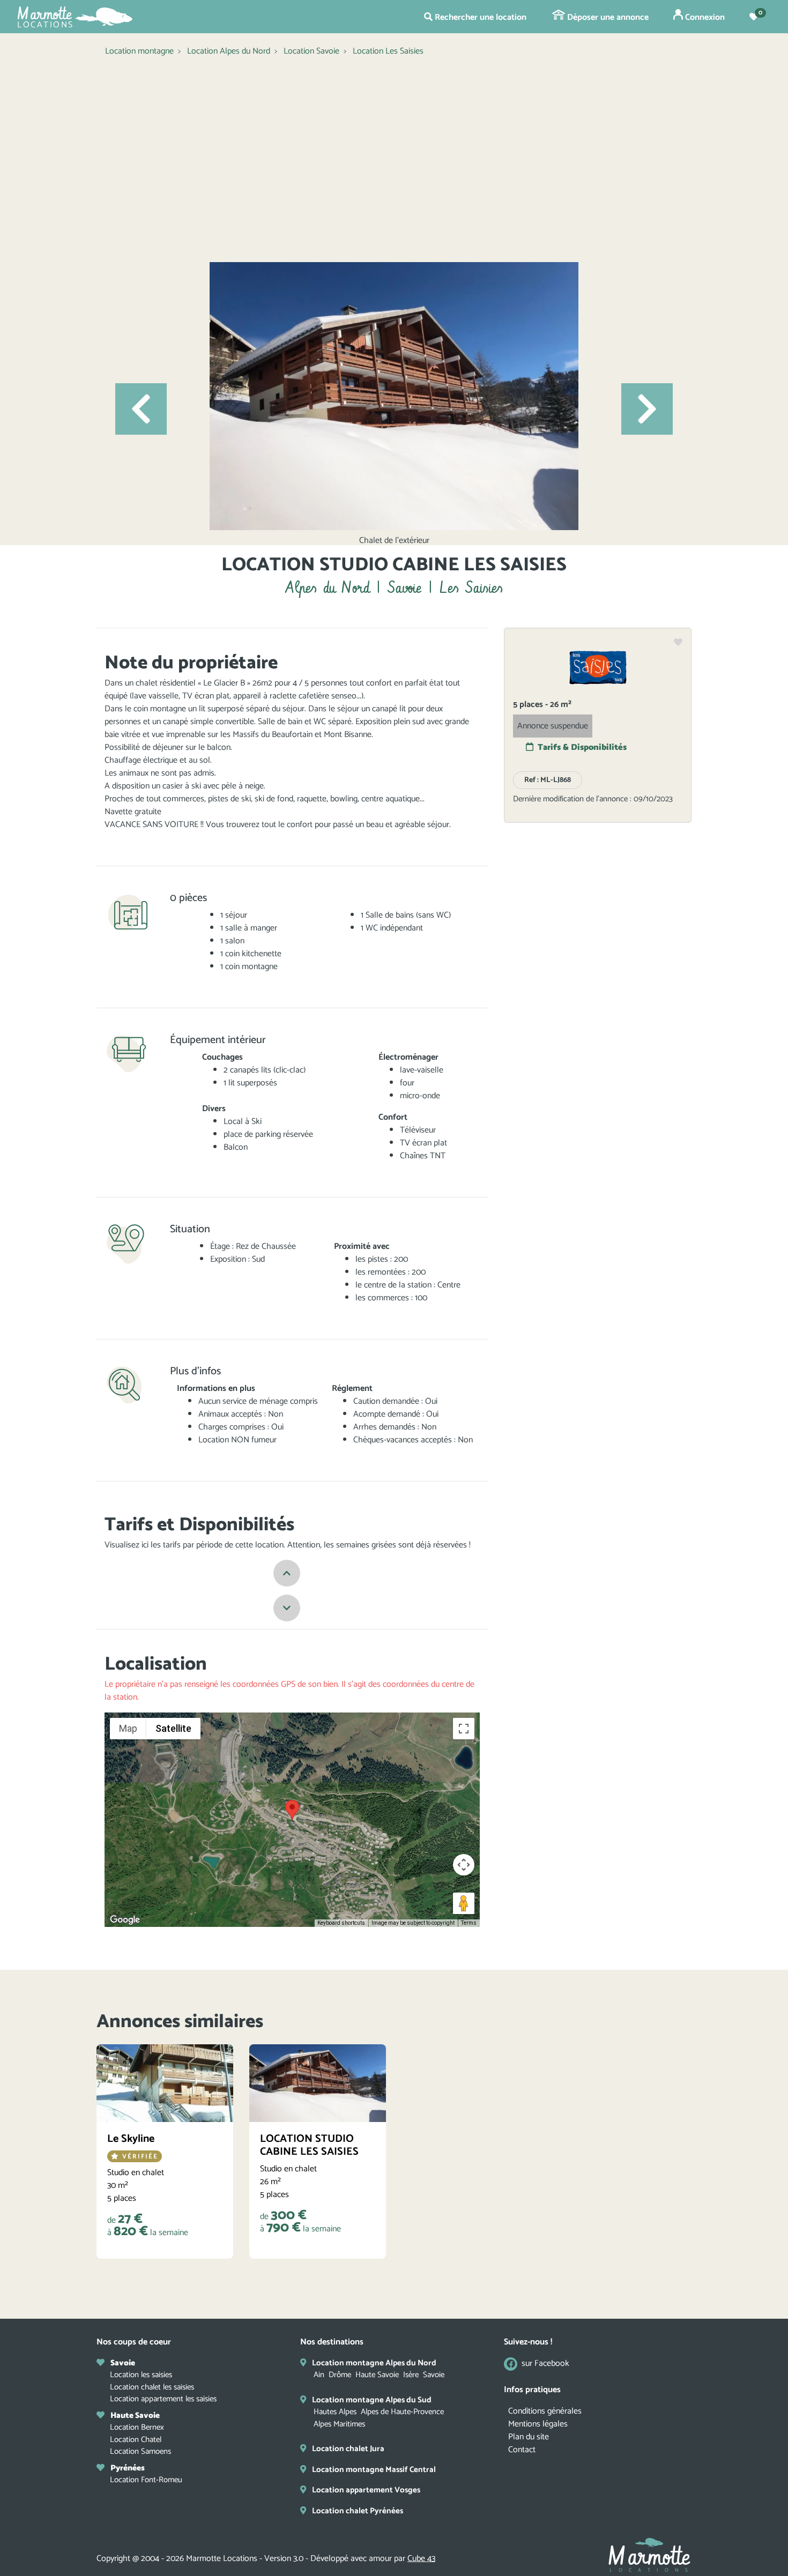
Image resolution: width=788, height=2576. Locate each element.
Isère (411, 2375)
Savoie (434, 2375)
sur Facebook (545, 2364)
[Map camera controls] (464, 1865)
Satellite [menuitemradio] (173, 1728)
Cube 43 (421, 2559)
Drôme (340, 2375)
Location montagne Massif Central (374, 2470)
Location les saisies (141, 2375)
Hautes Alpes (335, 2412)
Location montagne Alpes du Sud (372, 2400)
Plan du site (529, 2437)
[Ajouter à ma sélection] (678, 643)
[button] (141, 409)
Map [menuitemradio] (128, 1728)
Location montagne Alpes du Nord (374, 2363)
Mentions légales (538, 2424)
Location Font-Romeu (146, 2480)
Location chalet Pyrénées (358, 2511)
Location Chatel (136, 2440)
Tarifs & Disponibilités (582, 747)
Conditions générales (545, 2411)
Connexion (704, 17)
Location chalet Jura (348, 2449)
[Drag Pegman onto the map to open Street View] (464, 1903)
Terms (469, 1923)
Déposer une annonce (607, 17)
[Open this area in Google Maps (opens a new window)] (125, 1920)
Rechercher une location (480, 17)
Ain (319, 2375)
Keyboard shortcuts (341, 1923)
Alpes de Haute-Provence (402, 2412)
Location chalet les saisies (152, 2387)
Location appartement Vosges (366, 2490)
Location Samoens (140, 2451)
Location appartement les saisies (163, 2399)
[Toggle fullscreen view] (464, 1729)
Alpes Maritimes (339, 2424)
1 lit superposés (250, 1083)
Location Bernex (137, 2427)
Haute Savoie (377, 2375)
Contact (522, 2450)
